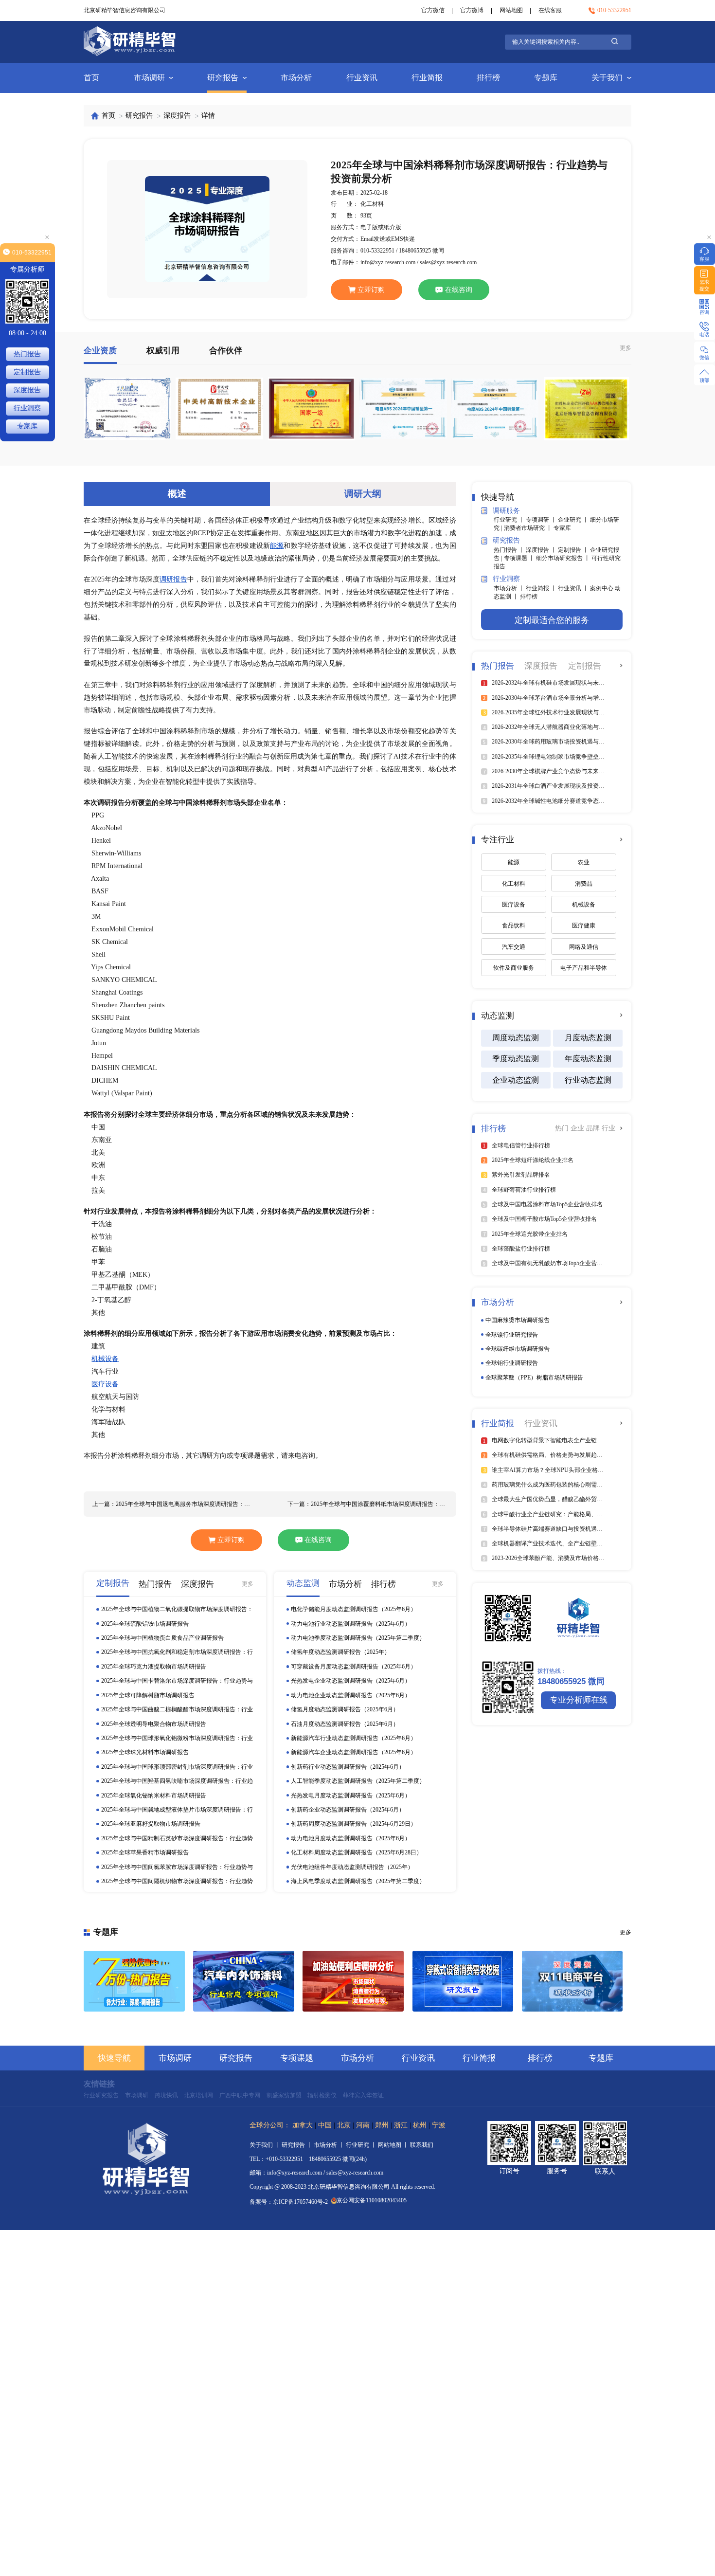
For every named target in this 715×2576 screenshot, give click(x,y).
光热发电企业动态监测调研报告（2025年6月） (351, 1681)
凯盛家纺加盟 (284, 2095)
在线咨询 (459, 290)
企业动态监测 (516, 1080)
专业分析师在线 (579, 1700)
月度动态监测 (588, 1038)
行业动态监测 (588, 1080)
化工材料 (514, 884)
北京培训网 (198, 2095)
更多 (626, 348)
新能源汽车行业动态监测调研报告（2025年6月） (354, 1738)
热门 (563, 1128)
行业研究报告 (101, 2095)
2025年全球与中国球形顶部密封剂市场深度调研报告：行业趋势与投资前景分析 (177, 1767)
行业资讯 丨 (574, 588)
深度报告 (177, 116)
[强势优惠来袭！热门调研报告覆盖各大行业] (134, 1981)
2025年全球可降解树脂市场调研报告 (148, 1695)
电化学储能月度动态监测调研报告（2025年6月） (354, 1609)
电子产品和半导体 (584, 968)
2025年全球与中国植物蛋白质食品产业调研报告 (162, 1638)
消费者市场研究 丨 (529, 528)
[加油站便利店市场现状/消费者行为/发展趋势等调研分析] (353, 1981)
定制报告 (27, 372)
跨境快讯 (166, 2095)
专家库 (562, 528)
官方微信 (433, 10)
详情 (208, 116)
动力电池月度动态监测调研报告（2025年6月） (351, 1838)
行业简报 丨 (542, 588)
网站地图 (511, 10)
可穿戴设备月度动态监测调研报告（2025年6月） (354, 1667)
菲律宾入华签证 (363, 2095)
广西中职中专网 (240, 2095)
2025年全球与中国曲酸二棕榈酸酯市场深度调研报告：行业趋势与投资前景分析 (177, 1710)
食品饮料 (514, 925)
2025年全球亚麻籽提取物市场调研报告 (151, 1824)
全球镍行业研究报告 (512, 1335)
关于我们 (607, 78)
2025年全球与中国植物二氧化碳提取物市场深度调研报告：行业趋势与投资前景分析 (177, 1609)
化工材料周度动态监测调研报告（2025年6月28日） (357, 1852)
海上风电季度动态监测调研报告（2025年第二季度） (358, 1881)
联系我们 (422, 2145)
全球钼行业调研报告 (512, 1363)
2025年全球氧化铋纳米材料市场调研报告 (154, 1796)
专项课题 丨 (520, 558)
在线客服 (550, 10)
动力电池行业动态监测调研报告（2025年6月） (351, 1624)
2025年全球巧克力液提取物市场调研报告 (154, 1667)
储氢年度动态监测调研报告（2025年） (340, 1652)
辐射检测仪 (322, 2095)
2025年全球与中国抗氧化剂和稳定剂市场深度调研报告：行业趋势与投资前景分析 (177, 1652)
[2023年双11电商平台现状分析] (572, 1981)
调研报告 (173, 579)
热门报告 (27, 354)
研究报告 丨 (298, 2145)
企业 (578, 1128)
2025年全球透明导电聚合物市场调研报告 (154, 1724)
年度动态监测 (588, 1059)
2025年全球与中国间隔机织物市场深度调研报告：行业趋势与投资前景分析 (177, 1881)
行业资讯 (362, 78)
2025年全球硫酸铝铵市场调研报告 (145, 1624)
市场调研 (149, 78)
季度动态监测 (516, 1059)
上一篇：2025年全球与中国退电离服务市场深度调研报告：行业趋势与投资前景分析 (172, 1504)
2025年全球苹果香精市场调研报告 (145, 1852)
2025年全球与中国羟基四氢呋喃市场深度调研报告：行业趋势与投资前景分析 (177, 1781)
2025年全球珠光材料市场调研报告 (145, 1752)
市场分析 (296, 78)
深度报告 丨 (542, 550)
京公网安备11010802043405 (372, 2200)
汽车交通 (514, 947)
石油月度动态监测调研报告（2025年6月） (345, 1724)
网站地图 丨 (394, 2145)
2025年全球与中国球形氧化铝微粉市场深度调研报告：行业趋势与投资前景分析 (177, 1738)
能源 (277, 546)
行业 (608, 1128)
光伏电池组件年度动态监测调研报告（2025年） (352, 1867)
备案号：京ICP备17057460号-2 (289, 2202)
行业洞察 (27, 408)
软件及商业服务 (514, 968)
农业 (584, 862)
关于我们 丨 (266, 2145)
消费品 (584, 884)
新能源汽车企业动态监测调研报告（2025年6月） (354, 1752)
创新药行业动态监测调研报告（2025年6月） (348, 1767)
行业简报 (427, 78)
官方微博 (472, 10)
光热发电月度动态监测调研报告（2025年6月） (351, 1796)
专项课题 (297, 2058)
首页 (91, 78)
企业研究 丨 (574, 520)
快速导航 (114, 2058)
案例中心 (602, 588)
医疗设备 (105, 1384)
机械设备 (105, 1359)
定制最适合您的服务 (552, 620)
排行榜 (488, 78)
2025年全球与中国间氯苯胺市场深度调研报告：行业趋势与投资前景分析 (177, 1867)
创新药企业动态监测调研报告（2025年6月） (348, 1810)
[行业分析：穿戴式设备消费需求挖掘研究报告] (463, 1981)
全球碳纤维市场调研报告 (518, 1349)
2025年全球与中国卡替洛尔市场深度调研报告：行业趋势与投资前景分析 (177, 1681)
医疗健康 (584, 925)
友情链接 (99, 2084)
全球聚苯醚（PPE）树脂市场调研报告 (534, 1378)
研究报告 (223, 78)
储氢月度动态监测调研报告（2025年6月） (345, 1709)
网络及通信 (584, 947)
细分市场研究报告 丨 (564, 558)
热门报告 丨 (510, 550)
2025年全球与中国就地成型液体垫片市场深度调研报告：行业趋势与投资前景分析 (177, 1810)
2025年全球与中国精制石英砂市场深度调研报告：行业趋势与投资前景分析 (177, 1839)
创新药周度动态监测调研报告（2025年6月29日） (354, 1824)
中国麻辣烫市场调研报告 (518, 1320)
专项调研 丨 (542, 520)
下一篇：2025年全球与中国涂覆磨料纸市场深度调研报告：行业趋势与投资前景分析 (367, 1504)
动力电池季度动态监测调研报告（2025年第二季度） (358, 1638)
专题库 (546, 78)
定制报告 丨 (574, 550)
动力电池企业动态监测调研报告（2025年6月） (351, 1695)
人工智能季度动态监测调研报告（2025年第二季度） (358, 1781)
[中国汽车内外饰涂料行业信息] (244, 1981)
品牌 (594, 1128)
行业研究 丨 (510, 520)
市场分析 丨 (510, 588)
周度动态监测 (516, 1038)
